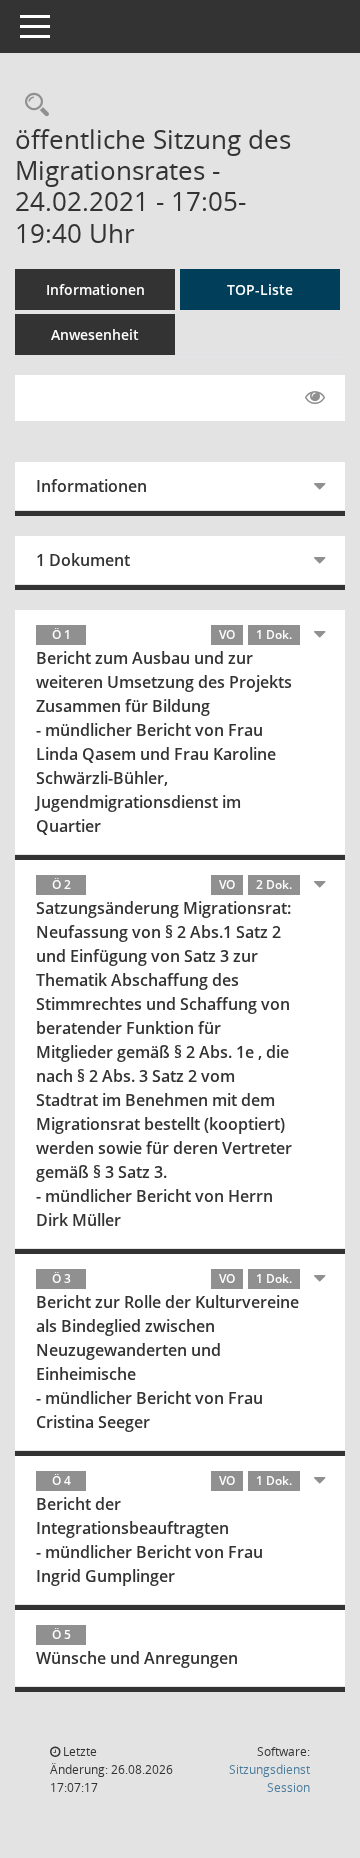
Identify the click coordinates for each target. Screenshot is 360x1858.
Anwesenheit (95, 334)
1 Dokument (83, 560)
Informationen (95, 289)
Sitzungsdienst (269, 1778)
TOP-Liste (260, 289)
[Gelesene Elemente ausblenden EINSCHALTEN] (315, 398)
